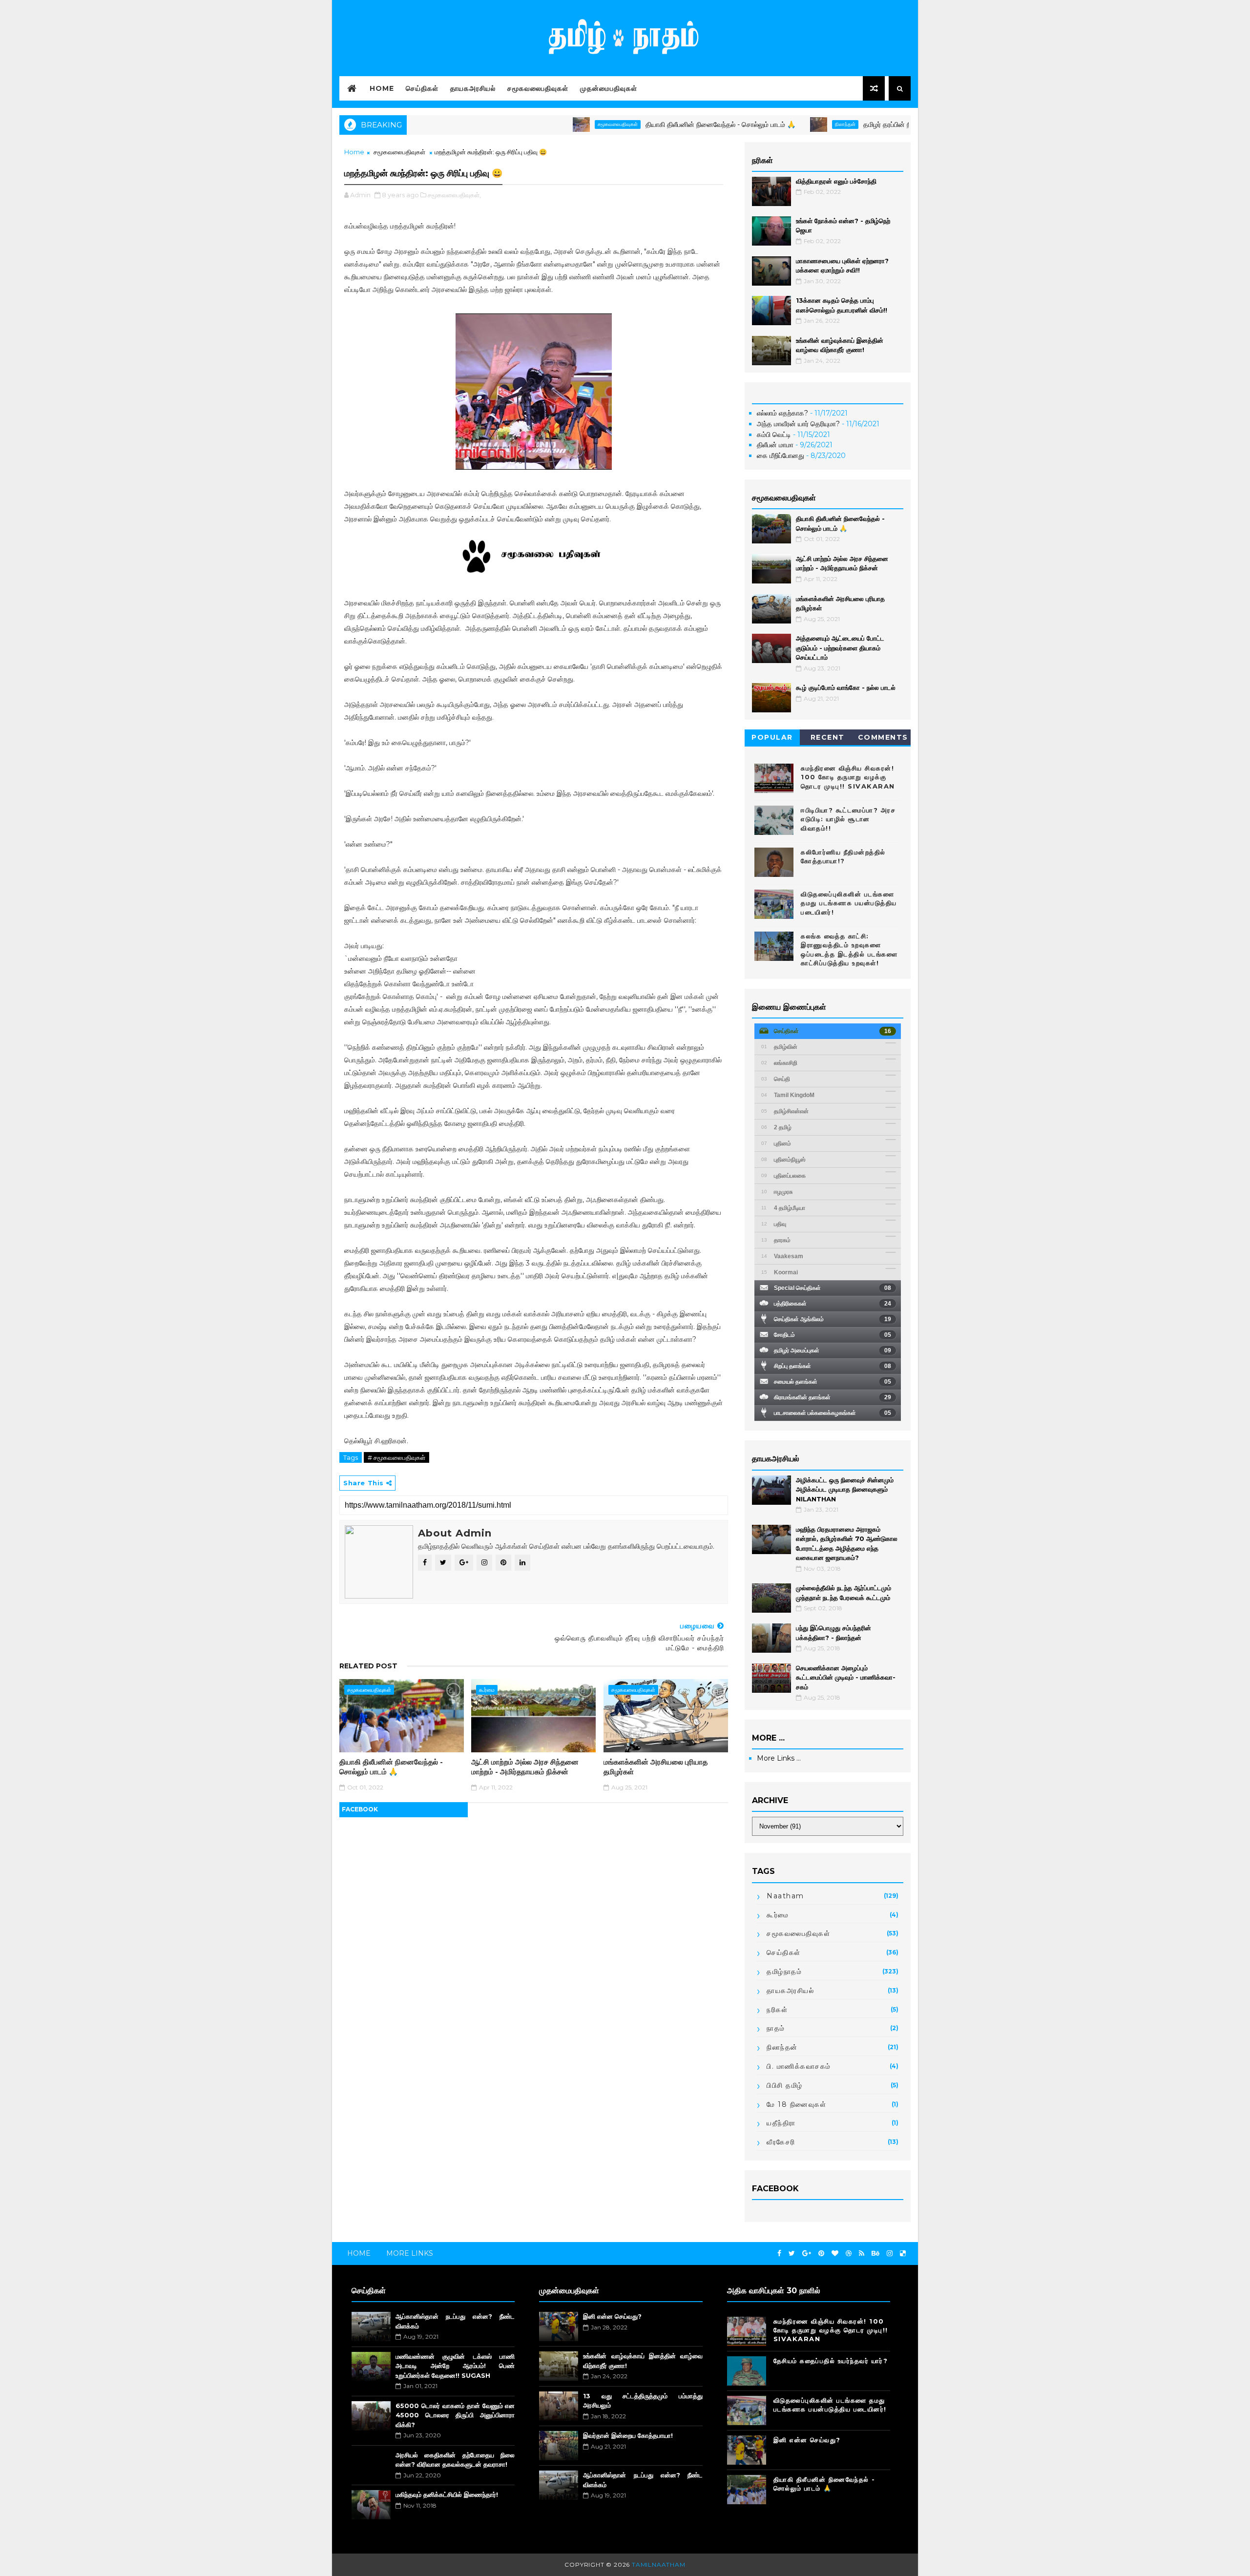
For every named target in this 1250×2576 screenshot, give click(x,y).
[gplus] (807, 2254)
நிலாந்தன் (760, 124)
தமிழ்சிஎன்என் (785, 1111)
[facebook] (779, 2254)
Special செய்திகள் (833, 1288)
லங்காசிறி (779, 1063)
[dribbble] (849, 2254)
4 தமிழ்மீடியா (783, 1208)
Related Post (368, 1666)
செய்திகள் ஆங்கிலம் (833, 1319)
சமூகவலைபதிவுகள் (538, 88)
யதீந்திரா (781, 2123)
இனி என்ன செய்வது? (612, 2316)
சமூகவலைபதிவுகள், (454, 195)
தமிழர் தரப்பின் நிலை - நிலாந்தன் (824, 125)
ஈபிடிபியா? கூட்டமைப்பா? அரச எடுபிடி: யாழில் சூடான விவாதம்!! (848, 819)
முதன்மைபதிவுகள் (609, 88)
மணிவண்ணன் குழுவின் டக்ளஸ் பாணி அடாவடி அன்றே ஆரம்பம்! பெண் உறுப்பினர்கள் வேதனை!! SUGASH (455, 2366)
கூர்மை (487, 1690)
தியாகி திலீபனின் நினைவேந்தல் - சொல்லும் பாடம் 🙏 (635, 125)
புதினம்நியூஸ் (783, 1160)
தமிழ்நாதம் (784, 1972)
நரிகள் (777, 2010)
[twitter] (792, 2254)
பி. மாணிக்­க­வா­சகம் (799, 2066)
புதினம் (776, 1143)
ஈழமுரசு (777, 1192)
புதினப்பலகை (783, 1176)
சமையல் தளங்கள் (833, 1382)
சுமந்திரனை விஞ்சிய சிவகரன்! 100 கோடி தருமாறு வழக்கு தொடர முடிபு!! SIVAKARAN (848, 777)
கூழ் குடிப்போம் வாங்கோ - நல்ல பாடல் (846, 687)
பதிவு (774, 1224)
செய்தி (776, 1079)
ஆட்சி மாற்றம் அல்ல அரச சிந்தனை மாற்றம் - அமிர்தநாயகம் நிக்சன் (525, 1767)
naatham (785, 1896)
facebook (360, 1809)
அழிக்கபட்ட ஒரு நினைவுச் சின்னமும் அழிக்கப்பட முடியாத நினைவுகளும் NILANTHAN (845, 1489)
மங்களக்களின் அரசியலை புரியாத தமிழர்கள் (656, 1767)
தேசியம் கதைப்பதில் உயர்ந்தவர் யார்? (831, 2361)
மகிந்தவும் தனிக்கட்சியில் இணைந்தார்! (447, 2494)
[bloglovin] (835, 2254)
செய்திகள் (422, 88)
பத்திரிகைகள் (833, 1304)
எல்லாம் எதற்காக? (782, 413)
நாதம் (776, 2028)
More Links (410, 2253)
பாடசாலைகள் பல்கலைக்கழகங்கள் (833, 1413)
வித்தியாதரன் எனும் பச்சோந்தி (836, 181)
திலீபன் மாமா (775, 445)
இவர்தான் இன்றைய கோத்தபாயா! (628, 2435)
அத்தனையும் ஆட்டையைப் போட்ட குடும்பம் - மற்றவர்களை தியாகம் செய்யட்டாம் (840, 648)
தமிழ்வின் (779, 1047)
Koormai (780, 1272)
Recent (828, 737)
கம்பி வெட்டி (774, 435)
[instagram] (890, 2254)
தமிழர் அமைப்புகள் (833, 1350)
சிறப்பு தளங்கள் (833, 1366)
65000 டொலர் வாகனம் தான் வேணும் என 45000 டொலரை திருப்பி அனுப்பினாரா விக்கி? (455, 2415)
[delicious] (903, 2254)
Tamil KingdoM (788, 1095)
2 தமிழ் (776, 1127)
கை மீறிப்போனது (781, 456)
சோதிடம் (833, 1335)
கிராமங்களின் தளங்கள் (833, 1397)
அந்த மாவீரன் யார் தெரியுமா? (798, 424)
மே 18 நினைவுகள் (796, 2104)
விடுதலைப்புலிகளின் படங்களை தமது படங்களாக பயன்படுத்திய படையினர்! (849, 903)
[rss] (862, 2254)
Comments (883, 737)
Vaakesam (782, 1256)
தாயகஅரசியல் (473, 88)
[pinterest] (821, 2254)
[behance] (875, 2254)
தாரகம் (776, 1240)
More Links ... (779, 1758)
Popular (772, 737)
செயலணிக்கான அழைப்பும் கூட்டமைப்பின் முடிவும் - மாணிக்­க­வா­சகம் (846, 1677)
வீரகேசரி (781, 2142)
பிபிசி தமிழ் (785, 2085)
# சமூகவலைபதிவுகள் (396, 1457)
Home (382, 88)
